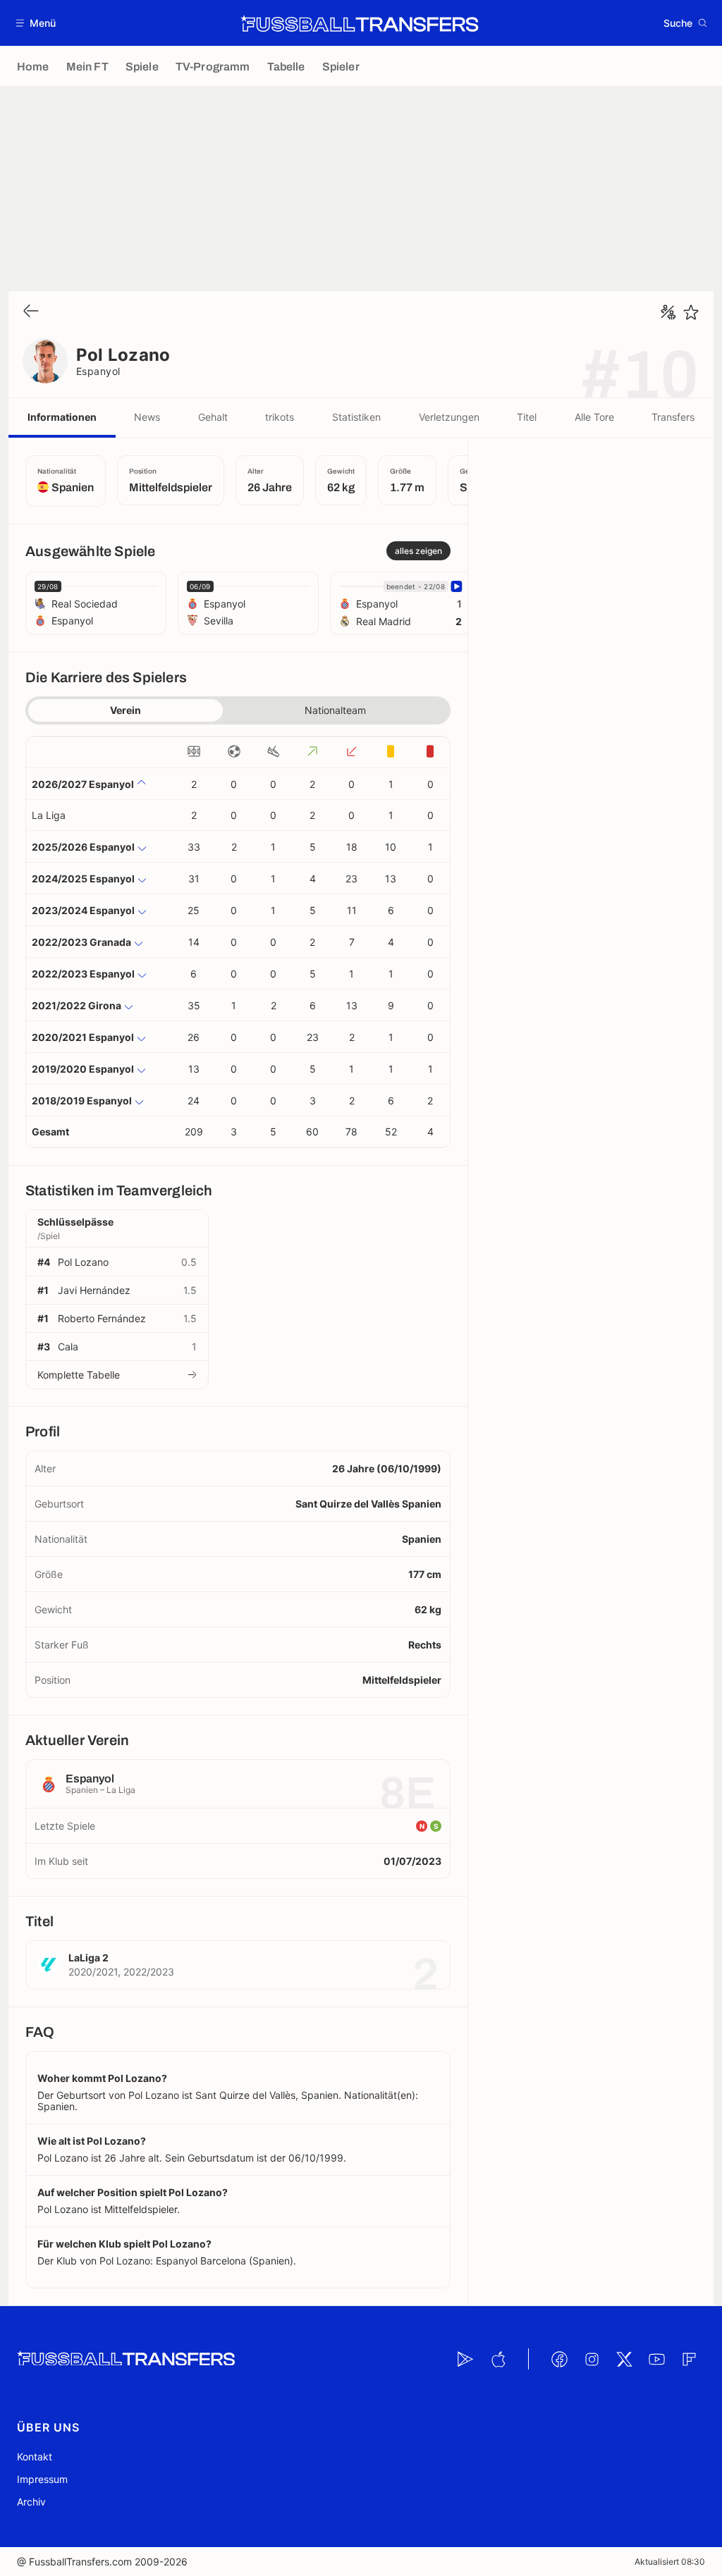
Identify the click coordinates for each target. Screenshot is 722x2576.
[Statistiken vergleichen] (668, 312)
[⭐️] (691, 312)
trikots (280, 417)
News (147, 417)
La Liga (49, 815)
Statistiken (356, 417)
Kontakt (35, 2457)
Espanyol (98, 371)
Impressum (42, 2479)
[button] (36, 23)
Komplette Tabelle (79, 1375)
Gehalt (213, 417)
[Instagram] (592, 2359)
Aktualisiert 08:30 (670, 2562)
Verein (126, 710)
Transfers (673, 417)
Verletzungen (449, 417)
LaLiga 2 (88, 1958)
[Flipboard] (689, 2359)
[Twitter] (624, 2359)
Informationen (62, 417)
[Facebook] (559, 2359)
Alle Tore (594, 417)
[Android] (465, 2359)
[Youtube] (656, 2359)
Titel (527, 417)
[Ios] (498, 2359)
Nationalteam (335, 710)
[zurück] (31, 312)
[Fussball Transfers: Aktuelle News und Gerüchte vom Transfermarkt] (360, 23)
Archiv (31, 2502)
